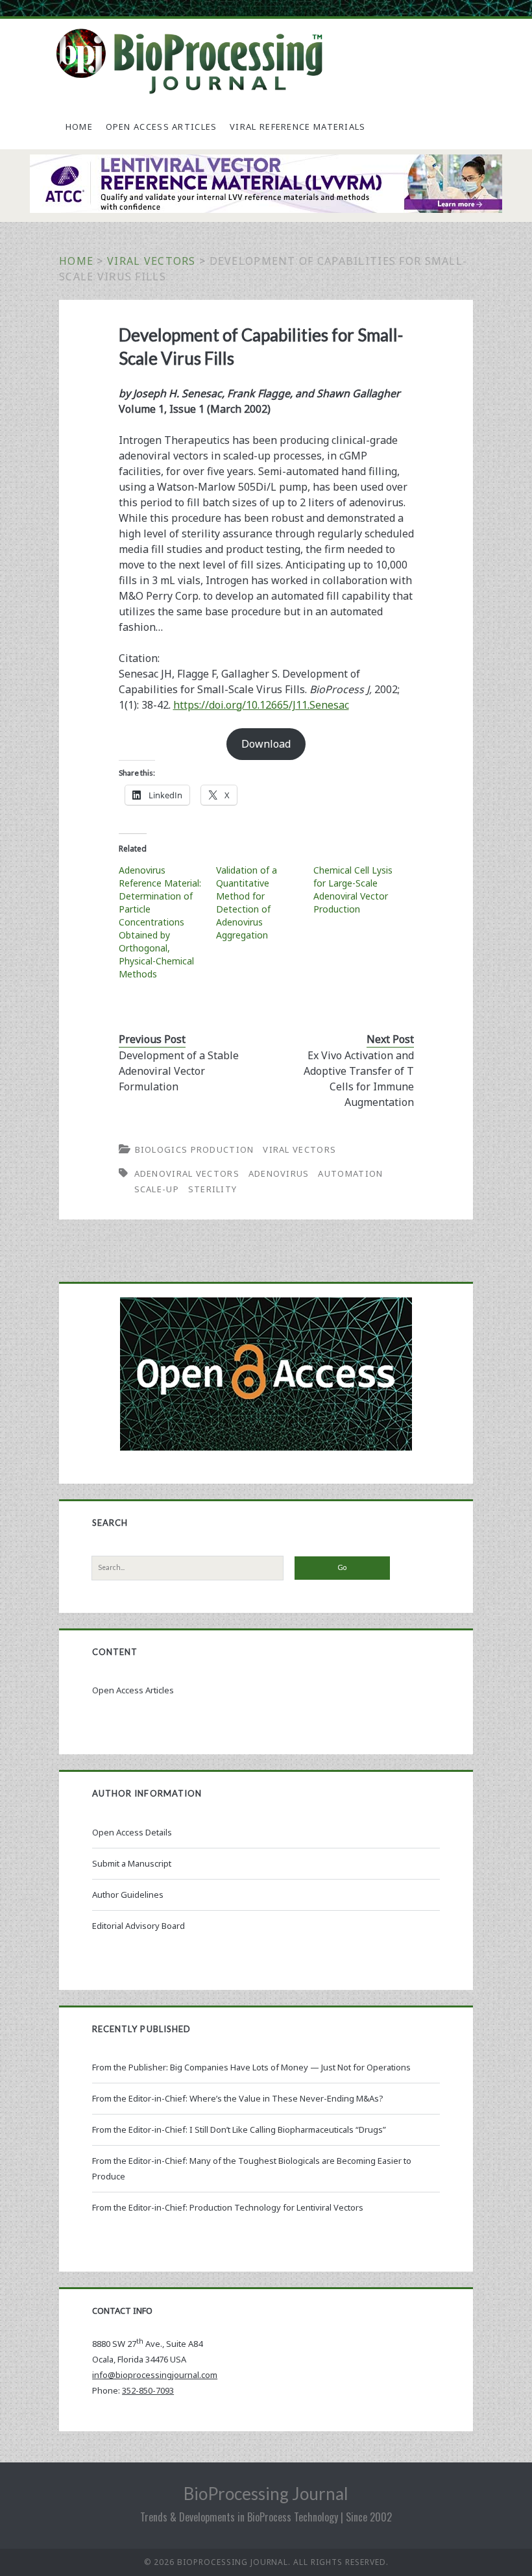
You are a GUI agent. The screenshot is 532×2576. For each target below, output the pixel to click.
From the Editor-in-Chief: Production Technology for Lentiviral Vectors (228, 2207)
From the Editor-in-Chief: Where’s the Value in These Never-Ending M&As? (238, 2098)
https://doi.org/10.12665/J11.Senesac (261, 705)
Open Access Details (132, 1832)
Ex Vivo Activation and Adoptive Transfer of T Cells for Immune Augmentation (358, 1079)
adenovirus (279, 1173)
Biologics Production (195, 1149)
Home (79, 127)
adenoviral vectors (187, 1173)
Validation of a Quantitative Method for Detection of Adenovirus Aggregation (247, 902)
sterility (213, 1189)
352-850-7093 (148, 2390)
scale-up (157, 1189)
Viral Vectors (151, 261)
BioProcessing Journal (266, 2494)
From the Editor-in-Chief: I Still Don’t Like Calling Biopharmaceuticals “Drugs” (239, 2129)
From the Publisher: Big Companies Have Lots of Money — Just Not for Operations (251, 2067)
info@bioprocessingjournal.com (155, 2375)
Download (266, 744)
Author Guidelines (128, 1895)
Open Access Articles (162, 127)
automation (350, 1173)
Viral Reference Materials (298, 127)
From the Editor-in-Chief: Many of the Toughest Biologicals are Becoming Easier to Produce (252, 2168)
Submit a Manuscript (132, 1863)
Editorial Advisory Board (139, 1926)
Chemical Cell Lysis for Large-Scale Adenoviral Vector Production (353, 889)
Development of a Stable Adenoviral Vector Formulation (179, 1071)
